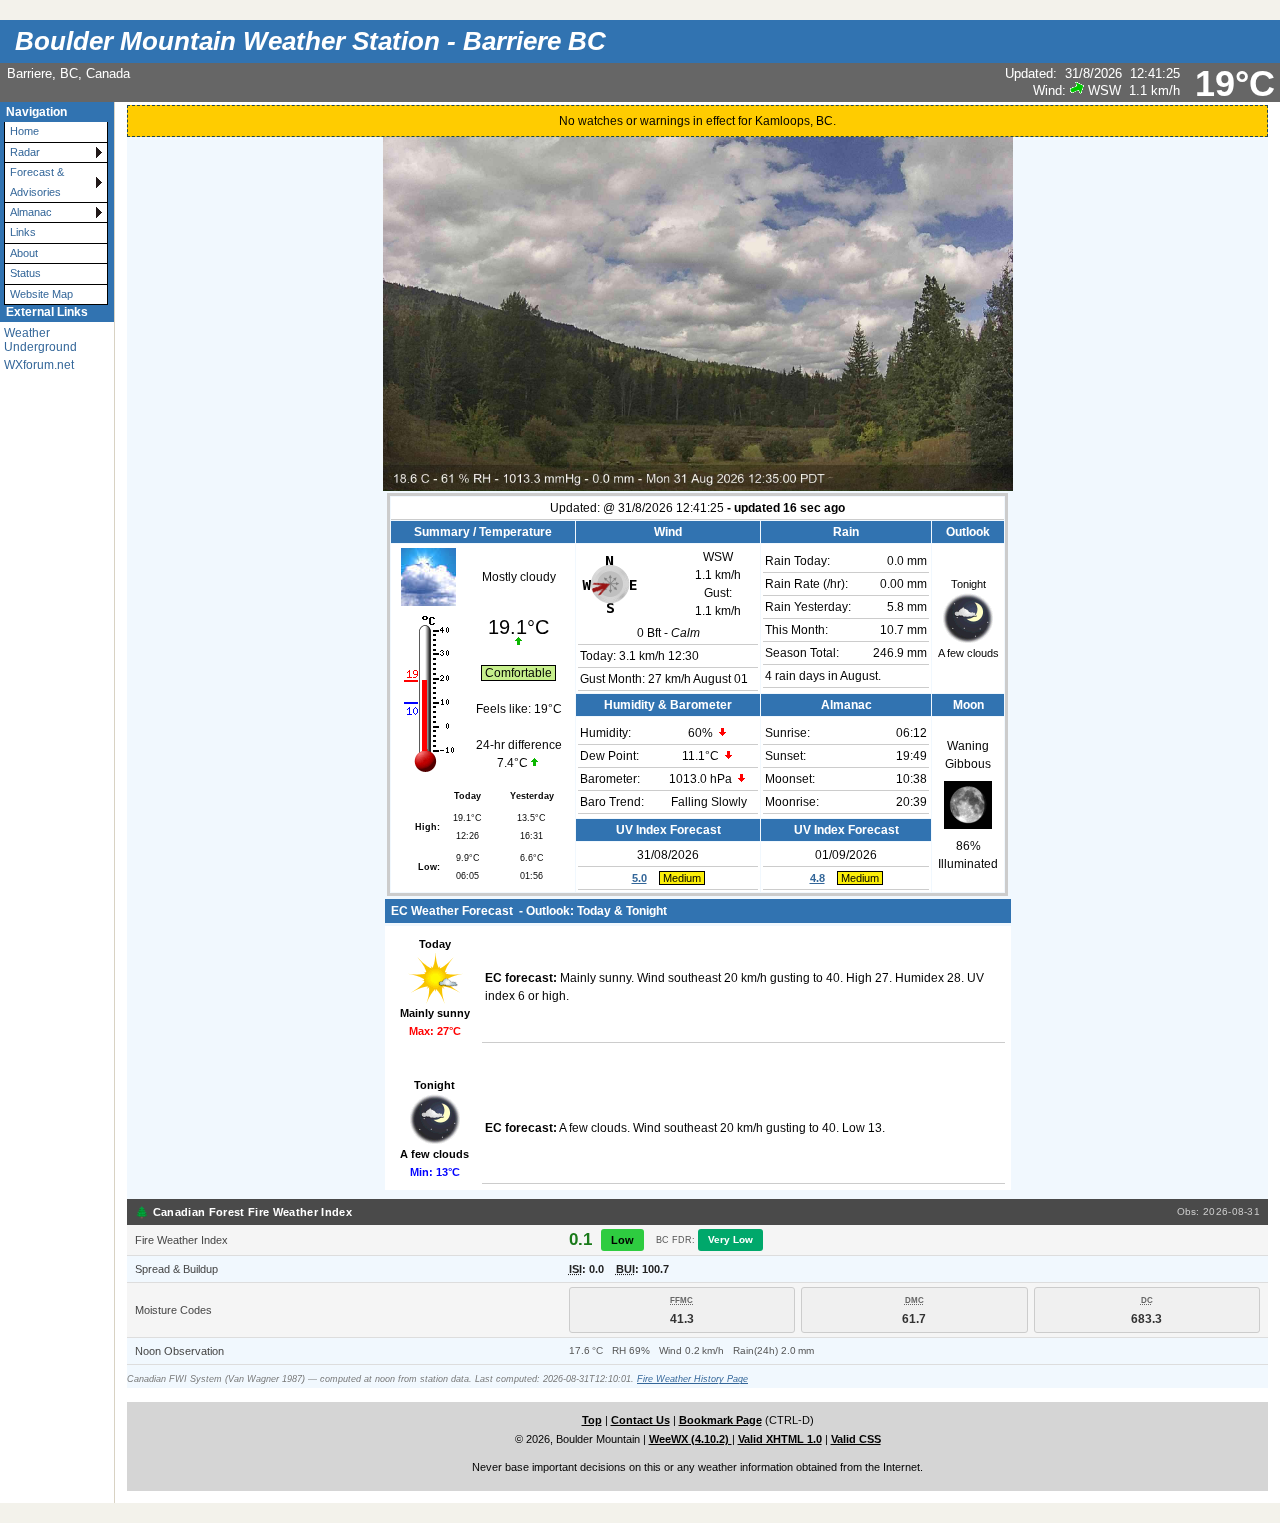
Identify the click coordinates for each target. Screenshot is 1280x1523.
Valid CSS (856, 1439)
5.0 (639, 878)
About (24, 253)
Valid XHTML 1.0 (780, 1439)
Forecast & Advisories (37, 181)
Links (23, 232)
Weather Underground (40, 340)
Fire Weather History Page (692, 1379)
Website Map (41, 294)
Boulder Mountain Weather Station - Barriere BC (310, 41)
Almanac (31, 212)
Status (25, 273)
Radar (25, 152)
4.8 (817, 878)
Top (592, 1420)
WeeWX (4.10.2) (690, 1439)
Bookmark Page (720, 1420)
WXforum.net (39, 365)
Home (24, 131)
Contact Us (640, 1420)
